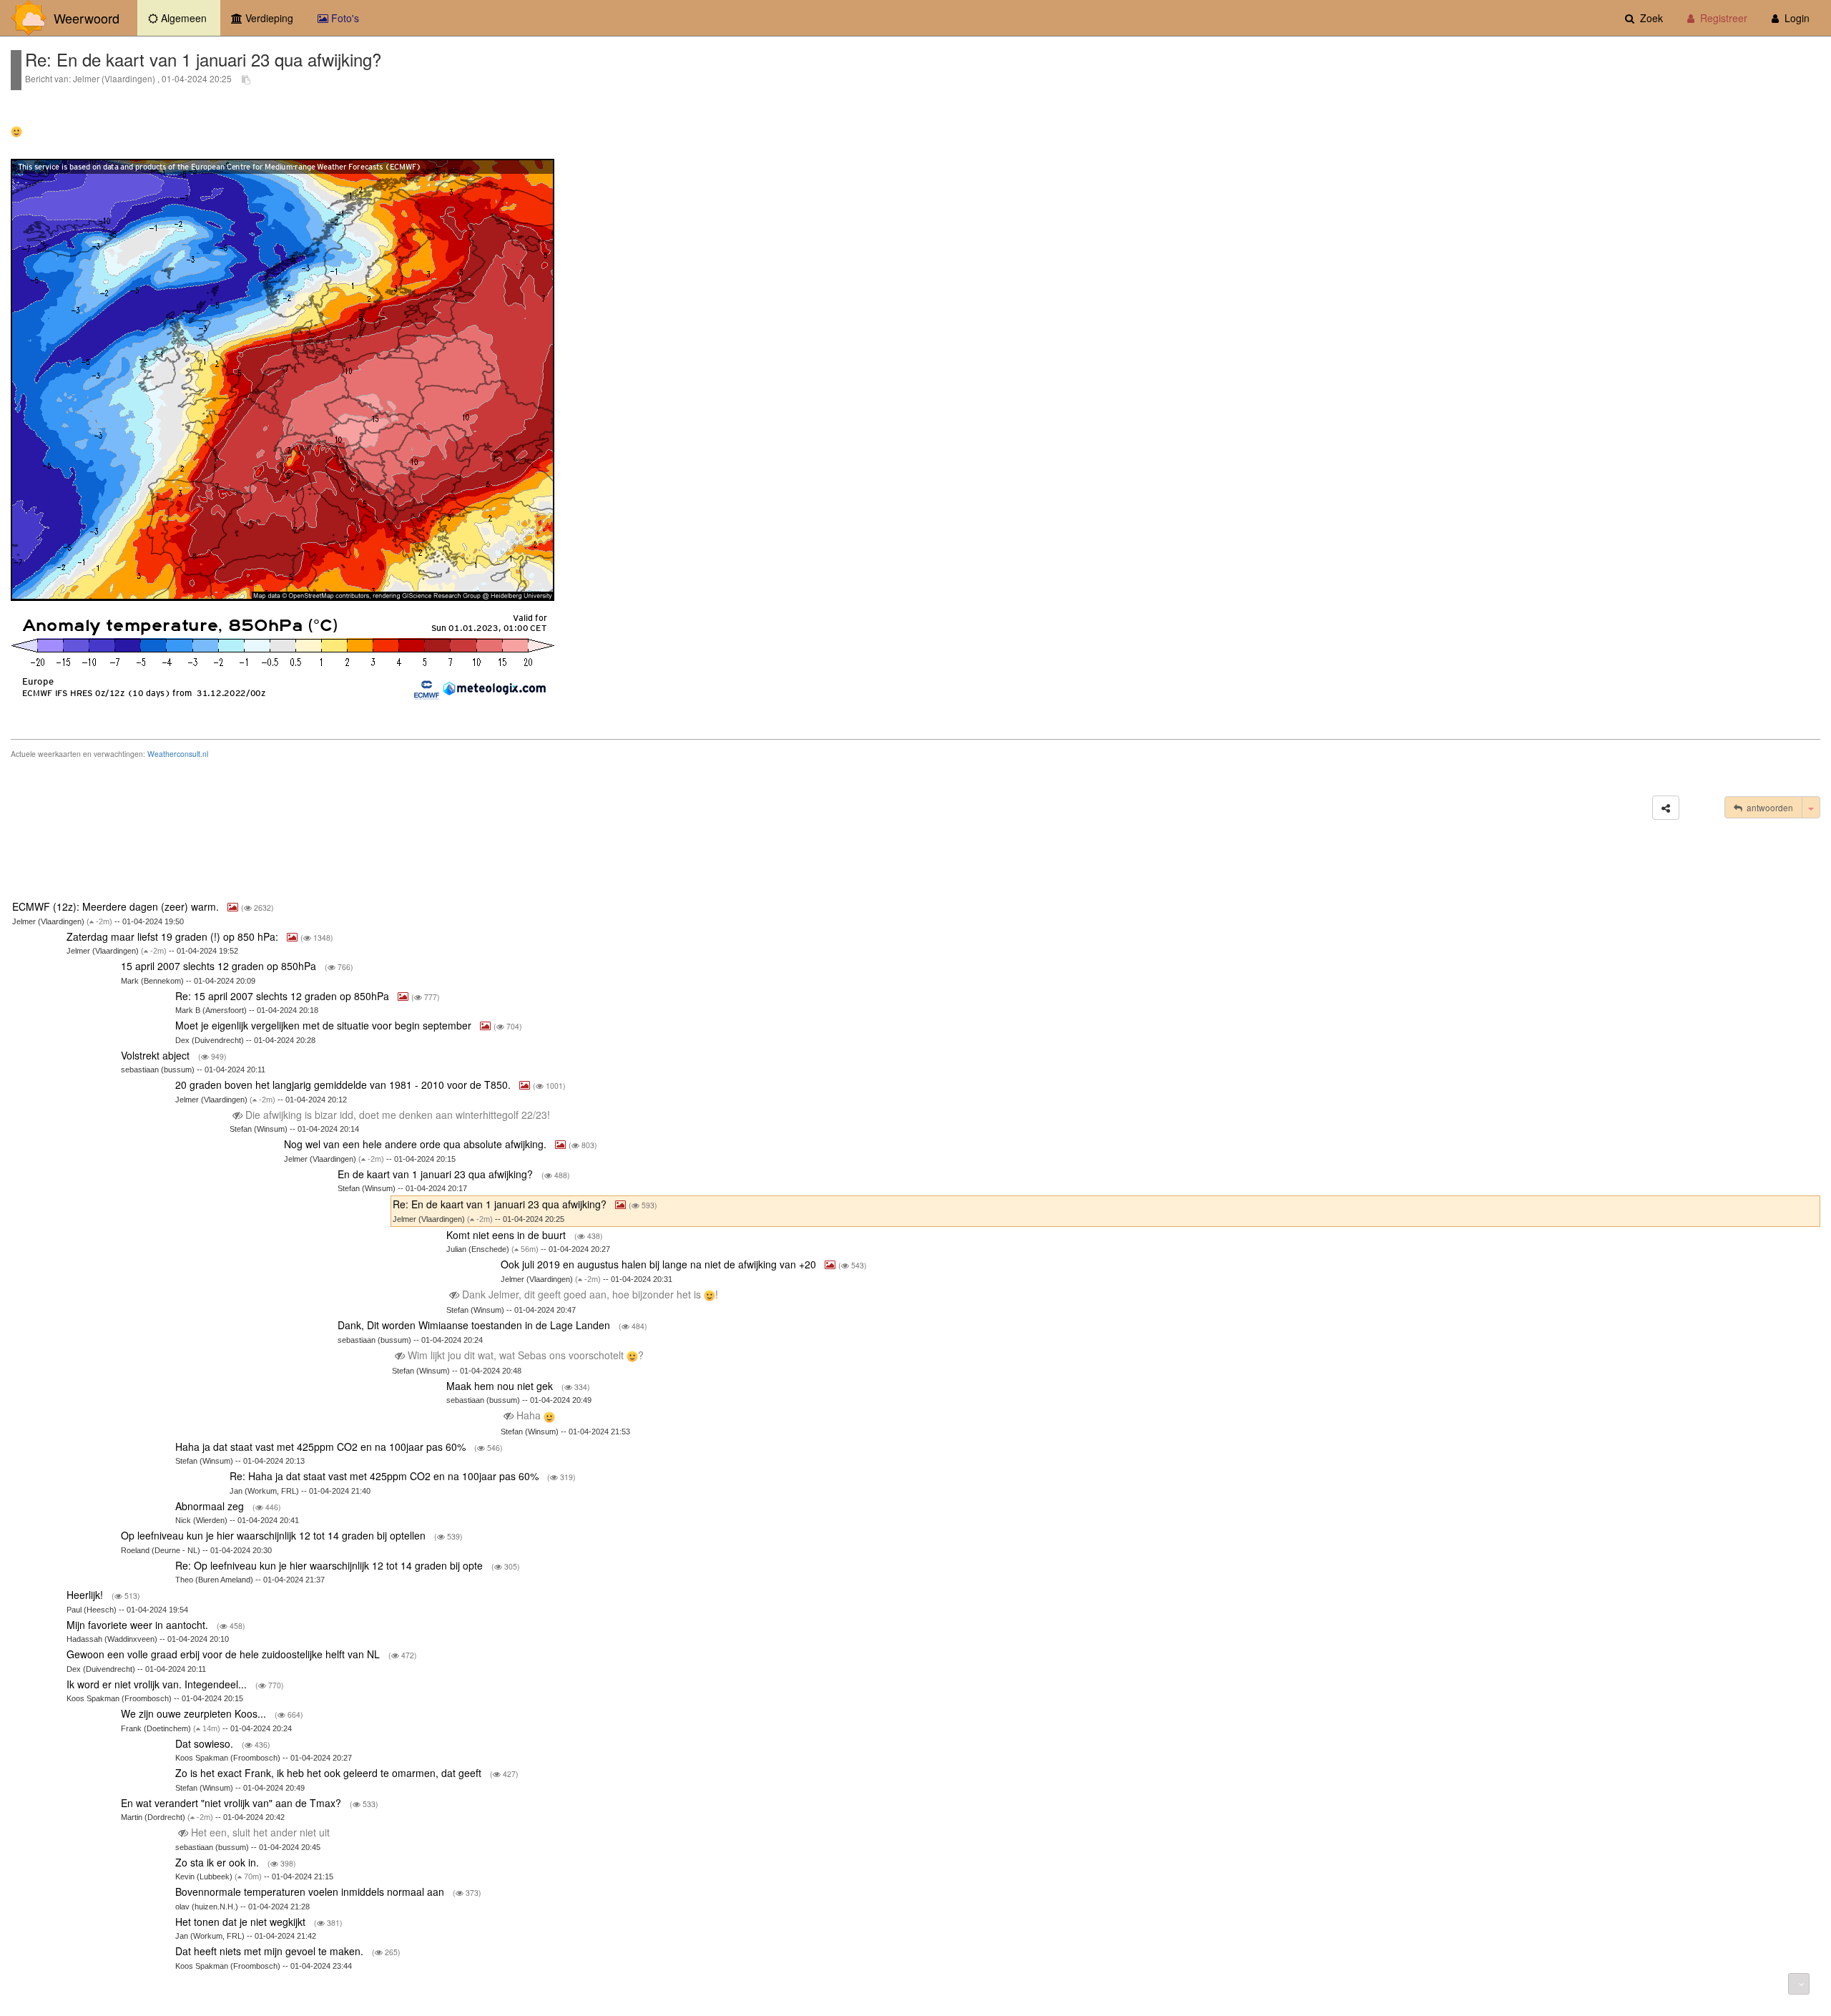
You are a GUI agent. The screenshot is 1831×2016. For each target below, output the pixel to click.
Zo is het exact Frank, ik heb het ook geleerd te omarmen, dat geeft (330, 1773)
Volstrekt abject (157, 1055)
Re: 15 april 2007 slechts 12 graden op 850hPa (284, 996)
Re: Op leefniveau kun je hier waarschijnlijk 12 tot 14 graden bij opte (330, 1565)
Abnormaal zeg (211, 1506)
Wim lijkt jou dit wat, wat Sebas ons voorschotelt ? (526, 1355)
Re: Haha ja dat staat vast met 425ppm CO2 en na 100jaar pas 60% (386, 1476)
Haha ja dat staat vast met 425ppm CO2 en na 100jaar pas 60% (322, 1447)
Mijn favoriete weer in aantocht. (139, 1625)
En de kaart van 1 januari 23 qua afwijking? (437, 1174)
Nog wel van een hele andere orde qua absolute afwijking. (417, 1144)
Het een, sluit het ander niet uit (260, 1832)
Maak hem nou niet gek (501, 1386)
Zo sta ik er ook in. (219, 1862)
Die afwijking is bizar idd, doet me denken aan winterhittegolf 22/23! (398, 1115)
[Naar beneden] (1799, 1984)
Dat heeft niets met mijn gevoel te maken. (271, 1951)
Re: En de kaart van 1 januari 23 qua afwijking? (501, 1204)
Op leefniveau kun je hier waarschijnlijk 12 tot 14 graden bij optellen (275, 1535)
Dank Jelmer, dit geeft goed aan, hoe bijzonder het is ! (590, 1294)
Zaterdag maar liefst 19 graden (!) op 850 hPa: (174, 936)
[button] (1666, 808)
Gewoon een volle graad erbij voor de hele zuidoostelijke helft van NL (225, 1654)
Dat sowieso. (206, 1743)
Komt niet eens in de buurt (507, 1235)
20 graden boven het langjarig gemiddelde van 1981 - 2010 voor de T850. (344, 1085)
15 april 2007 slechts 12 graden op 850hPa (220, 966)
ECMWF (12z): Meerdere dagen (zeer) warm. (117, 906)
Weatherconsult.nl (178, 754)
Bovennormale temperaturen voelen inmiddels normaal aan (311, 1892)
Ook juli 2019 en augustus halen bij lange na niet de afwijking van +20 (660, 1264)
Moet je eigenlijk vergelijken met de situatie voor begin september (325, 1025)
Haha (529, 1415)
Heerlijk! (86, 1595)
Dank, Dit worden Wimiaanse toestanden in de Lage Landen (475, 1325)
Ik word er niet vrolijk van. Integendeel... (158, 1684)
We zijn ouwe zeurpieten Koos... (195, 1713)
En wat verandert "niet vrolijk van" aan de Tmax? (232, 1803)
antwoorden (1768, 807)
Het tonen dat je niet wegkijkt (242, 1922)
